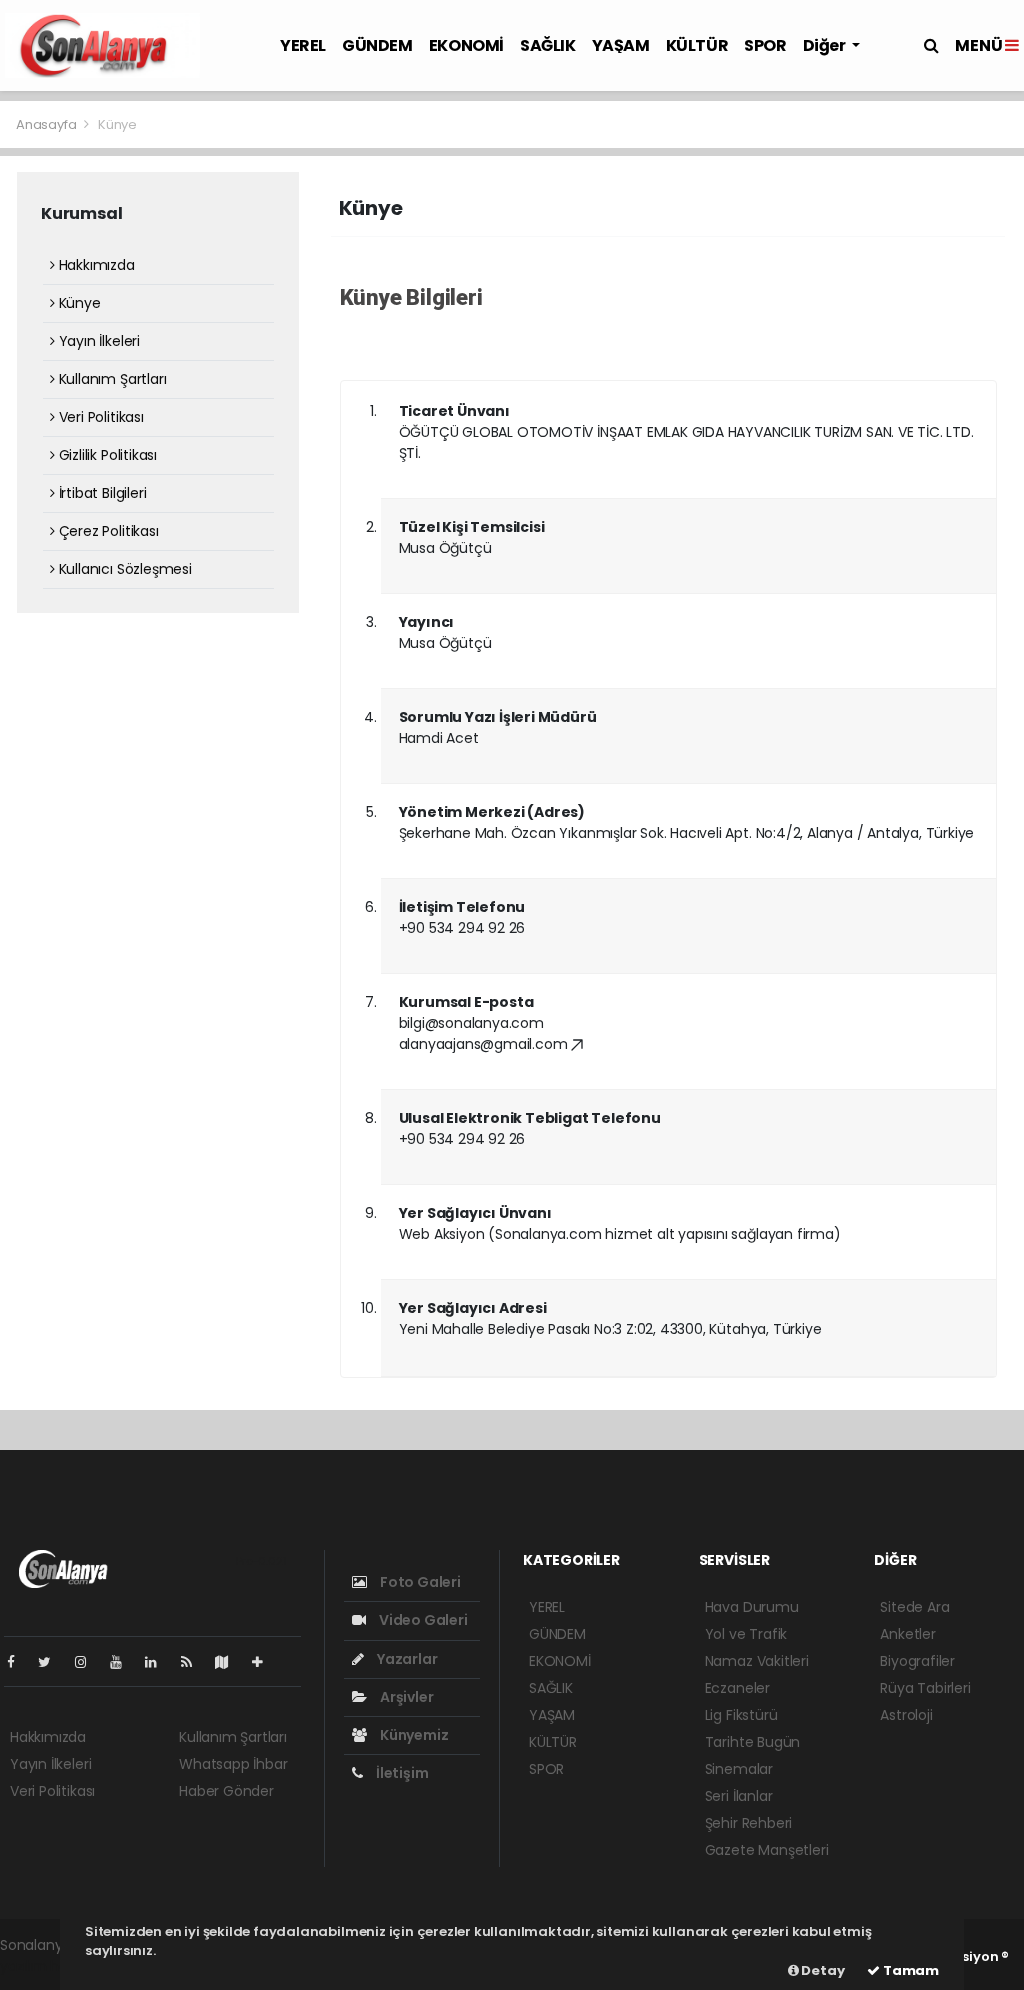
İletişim (400, 1773)
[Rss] (194, 1662)
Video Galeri (421, 1620)
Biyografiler (917, 1661)
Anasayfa (47, 124)
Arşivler (405, 1697)
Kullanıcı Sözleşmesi (123, 569)
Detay (822, 1970)
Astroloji (906, 1715)
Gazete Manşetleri (767, 1850)
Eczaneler (737, 1688)
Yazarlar (405, 1659)
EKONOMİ (466, 45)
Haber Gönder (226, 1791)
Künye (78, 303)
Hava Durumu (752, 1607)
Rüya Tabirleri (925, 1688)
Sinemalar (739, 1769)
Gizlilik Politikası (106, 455)
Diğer (826, 45)
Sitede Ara (914, 1607)
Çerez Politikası (107, 531)
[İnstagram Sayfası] (89, 1662)
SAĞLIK (548, 45)
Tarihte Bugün (753, 1742)
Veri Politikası (99, 417)
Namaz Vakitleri (757, 1661)
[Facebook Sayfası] (19, 1662)
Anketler (907, 1634)
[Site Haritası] (230, 1662)
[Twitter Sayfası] (52, 1662)
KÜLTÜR (697, 45)
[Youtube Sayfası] (124, 1662)
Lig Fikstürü (741, 1715)
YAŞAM (621, 45)
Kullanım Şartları (110, 379)
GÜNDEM (377, 45)
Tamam (909, 1970)
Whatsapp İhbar (233, 1764)
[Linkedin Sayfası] (159, 1662)
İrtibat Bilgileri (100, 493)
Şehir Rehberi (749, 1823)
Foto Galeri (419, 1582)
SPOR (765, 45)
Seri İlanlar (739, 1796)
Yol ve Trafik (746, 1634)
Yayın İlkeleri (97, 341)
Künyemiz (412, 1735)
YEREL (303, 45)
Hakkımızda (95, 265)
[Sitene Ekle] (265, 1662)
